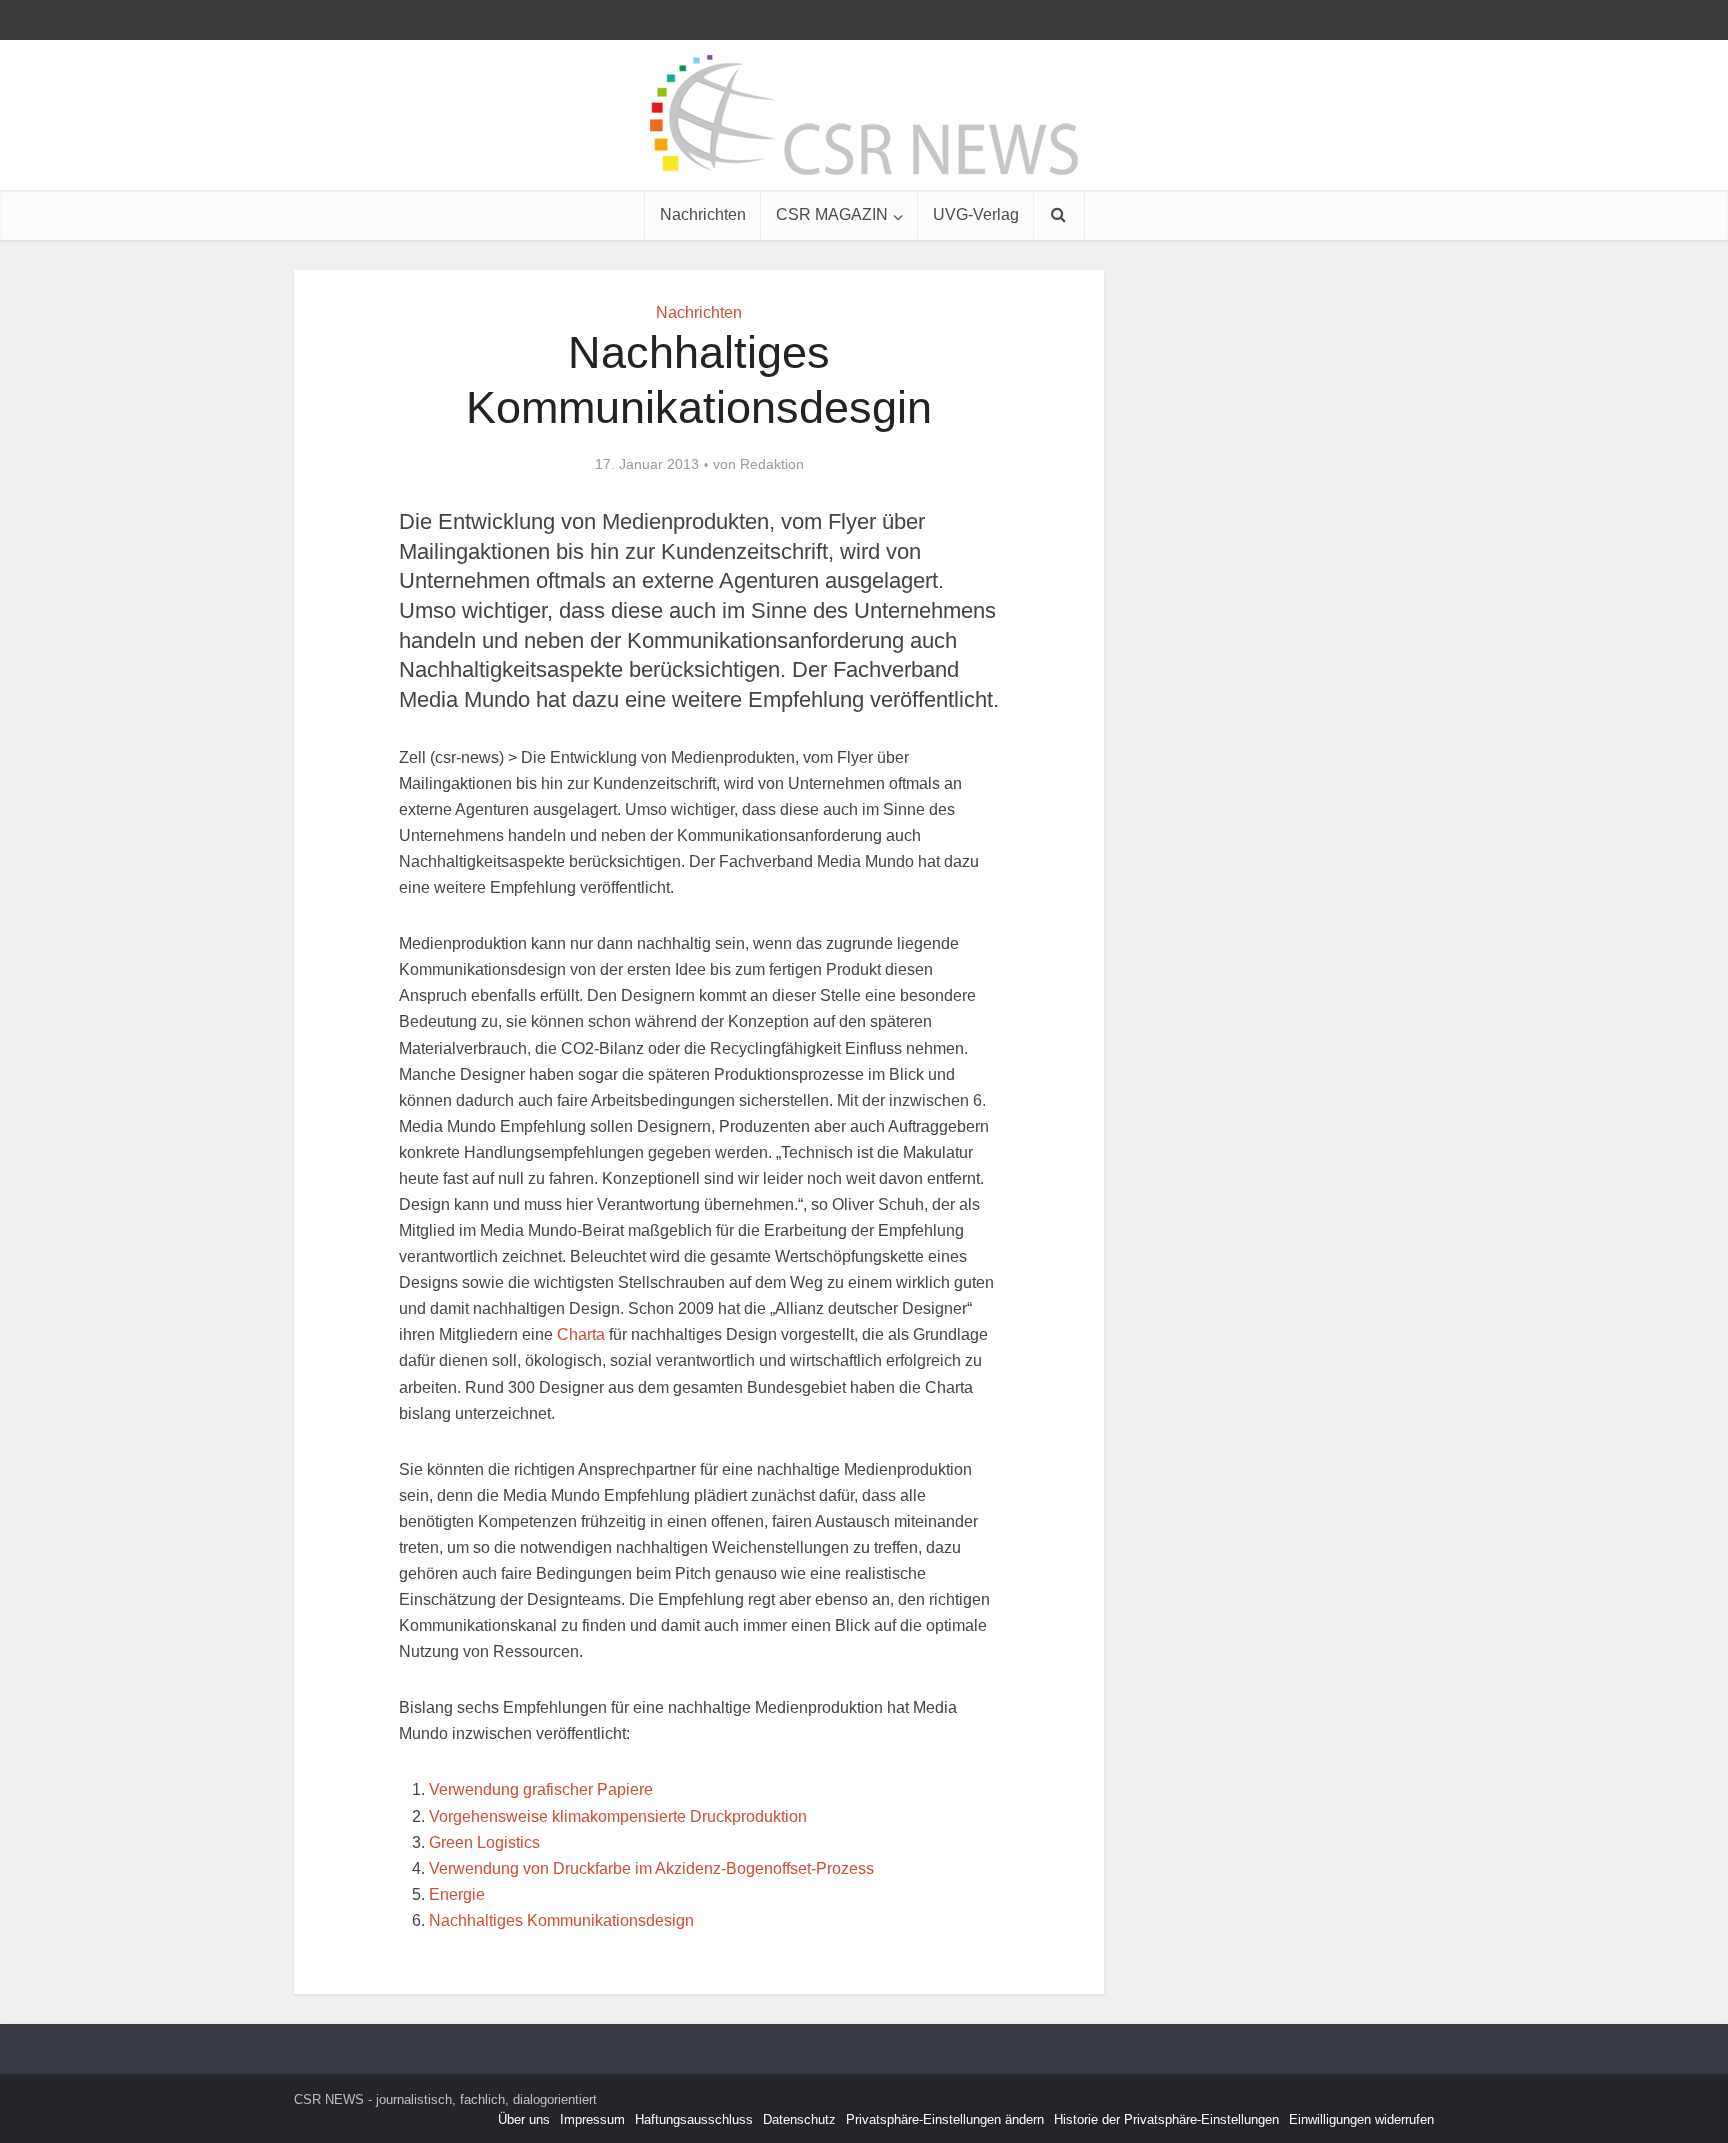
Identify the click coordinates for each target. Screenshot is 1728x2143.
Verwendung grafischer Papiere (541, 1789)
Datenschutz (799, 2119)
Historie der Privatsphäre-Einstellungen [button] (1166, 2119)
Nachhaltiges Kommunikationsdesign (561, 1920)
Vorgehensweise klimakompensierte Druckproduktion (618, 1816)
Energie (457, 1894)
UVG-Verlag (976, 214)
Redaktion (772, 464)
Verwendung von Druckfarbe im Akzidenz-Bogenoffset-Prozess (651, 1868)
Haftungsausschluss (694, 2119)
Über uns (524, 2119)
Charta (579, 1334)
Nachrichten (703, 214)
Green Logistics (484, 1842)
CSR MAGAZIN (832, 214)
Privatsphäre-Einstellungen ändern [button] (945, 2119)
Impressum (592, 2119)
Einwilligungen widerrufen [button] (1361, 2119)
